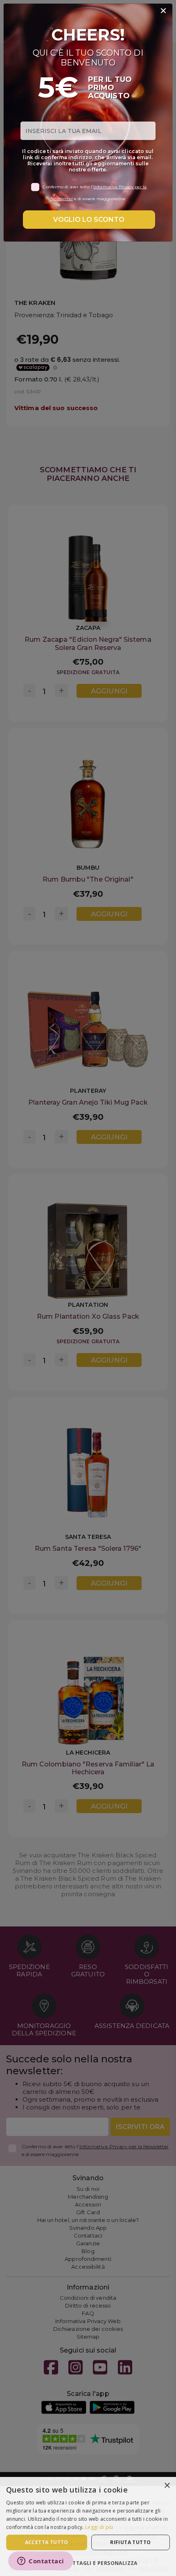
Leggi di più (99, 2527)
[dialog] (88, 2526)
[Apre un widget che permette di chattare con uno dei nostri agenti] (41, 2562)
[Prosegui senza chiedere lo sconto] (163, 11)
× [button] (167, 2486)
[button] (88, 2563)
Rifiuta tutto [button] (130, 2542)
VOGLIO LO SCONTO (89, 220)
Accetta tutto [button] (47, 2542)
